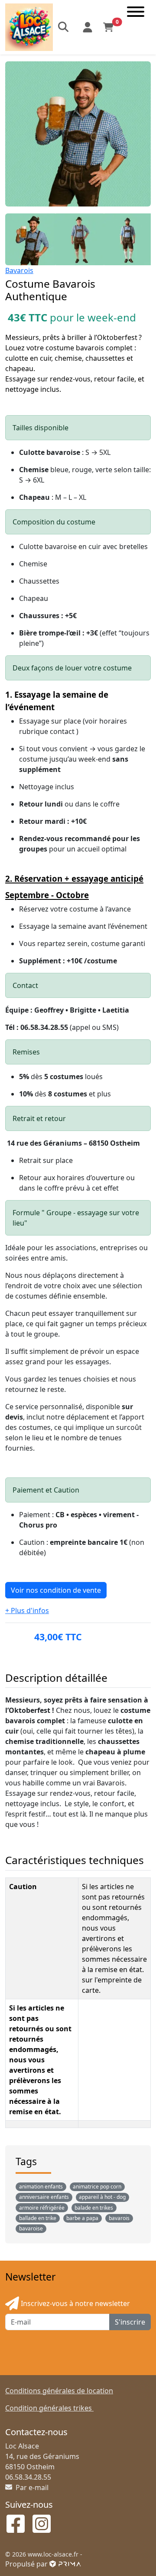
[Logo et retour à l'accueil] (29, 26)
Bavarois (19, 270)
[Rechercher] (64, 27)
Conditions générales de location (59, 2391)
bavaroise (31, 2228)
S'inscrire (130, 2322)
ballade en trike (38, 2218)
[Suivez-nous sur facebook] (16, 2525)
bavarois (119, 2218)
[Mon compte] (88, 27)
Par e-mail (31, 2487)
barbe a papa (82, 2218)
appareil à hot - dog (102, 2197)
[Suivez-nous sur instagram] (42, 2525)
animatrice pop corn (97, 2187)
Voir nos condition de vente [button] (56, 1590)
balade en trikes (94, 2208)
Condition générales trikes (49, 2408)
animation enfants (41, 2187)
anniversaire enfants (44, 2197)
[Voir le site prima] (65, 2564)
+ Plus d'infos (27, 1610)
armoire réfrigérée (42, 2208)
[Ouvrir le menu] (136, 27)
